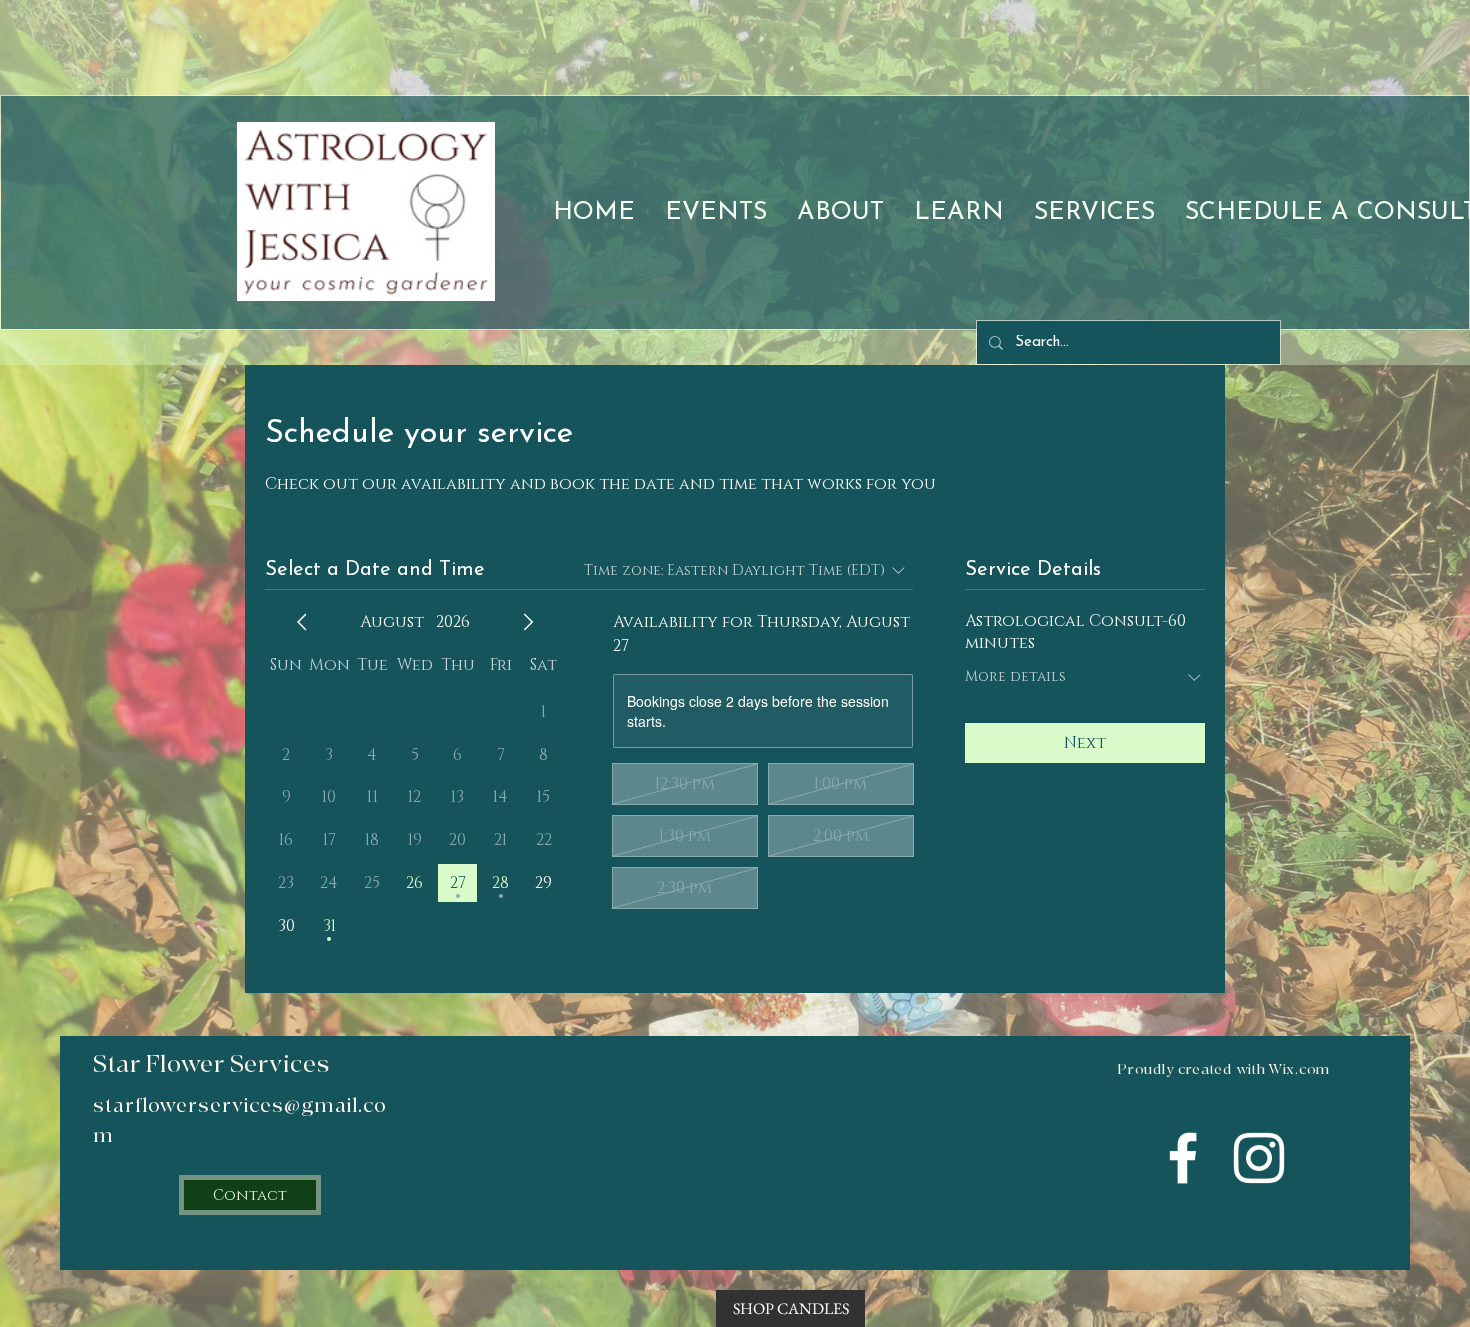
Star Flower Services (211, 1064)
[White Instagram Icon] (1259, 1158)
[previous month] (302, 622)
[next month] (528, 622)
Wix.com (1299, 1069)
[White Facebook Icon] (1183, 1158)
